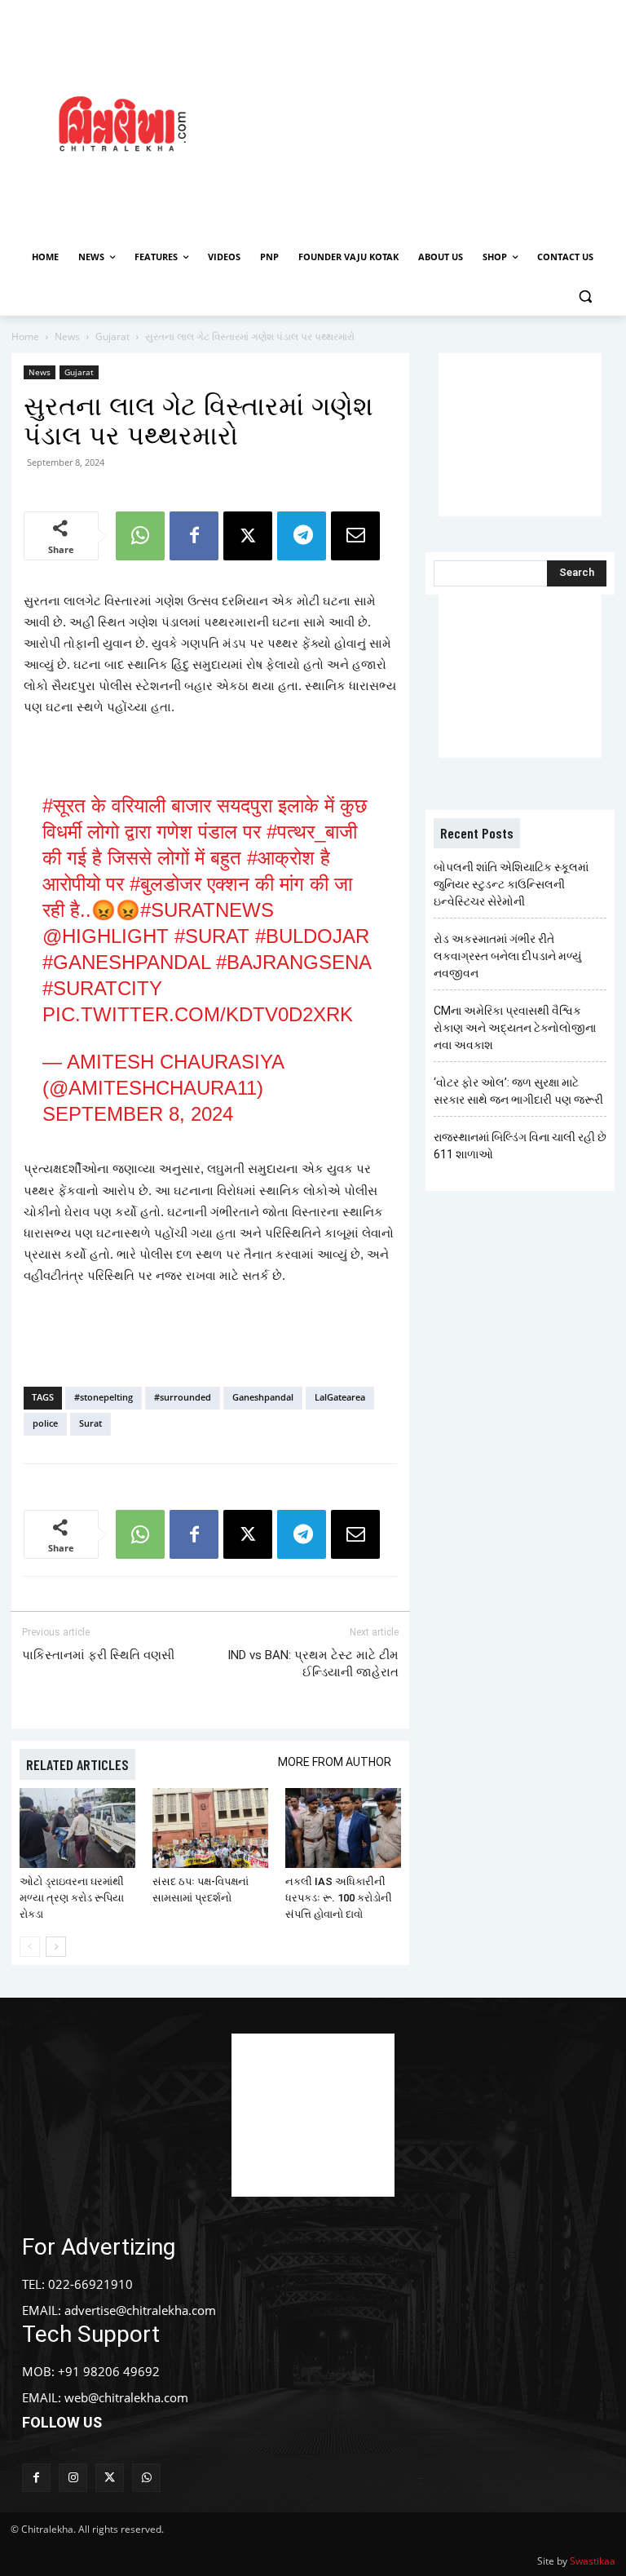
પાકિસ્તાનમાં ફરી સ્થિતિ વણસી (98, 1655)
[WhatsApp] (140, 536)
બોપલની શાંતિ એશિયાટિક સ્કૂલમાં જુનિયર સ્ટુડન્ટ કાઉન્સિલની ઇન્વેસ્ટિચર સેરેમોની (511, 884)
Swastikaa (593, 2561)
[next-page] (56, 1947)
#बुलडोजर (165, 884)
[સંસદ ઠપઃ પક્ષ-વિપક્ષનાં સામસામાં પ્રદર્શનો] (210, 1828)
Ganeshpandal (263, 1397)
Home (25, 336)
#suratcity (102, 988)
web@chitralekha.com (126, 2397)
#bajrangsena (293, 962)
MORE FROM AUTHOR (335, 1762)
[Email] (355, 536)
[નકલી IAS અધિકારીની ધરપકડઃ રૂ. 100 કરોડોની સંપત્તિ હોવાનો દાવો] (343, 1828)
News (67, 336)
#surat (212, 936)
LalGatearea (340, 1397)
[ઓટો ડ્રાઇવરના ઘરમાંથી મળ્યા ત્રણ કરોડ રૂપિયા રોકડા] (77, 1828)
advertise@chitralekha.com (140, 2310)
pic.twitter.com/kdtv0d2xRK (198, 1014)
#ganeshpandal (126, 962)
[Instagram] (73, 2478)
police (45, 1423)
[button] (585, 297)
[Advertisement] (436, 122)
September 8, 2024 (138, 1114)
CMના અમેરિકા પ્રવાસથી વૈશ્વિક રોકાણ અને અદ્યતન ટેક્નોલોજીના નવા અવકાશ (515, 1028)
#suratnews (207, 910)
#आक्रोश (281, 858)
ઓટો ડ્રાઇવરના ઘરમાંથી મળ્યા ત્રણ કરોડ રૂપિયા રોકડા (72, 1898)
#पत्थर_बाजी (312, 832)
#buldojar (312, 936)
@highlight (106, 936)
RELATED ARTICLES (77, 1764)
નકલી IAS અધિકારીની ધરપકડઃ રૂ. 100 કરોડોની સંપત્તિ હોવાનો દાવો (339, 1898)
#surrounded (183, 1397)
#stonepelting (104, 1397)
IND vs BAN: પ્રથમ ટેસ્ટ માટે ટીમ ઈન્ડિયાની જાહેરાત (313, 1664)
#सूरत (64, 806)
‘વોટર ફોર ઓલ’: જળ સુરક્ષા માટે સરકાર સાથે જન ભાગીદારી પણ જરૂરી (518, 1091)
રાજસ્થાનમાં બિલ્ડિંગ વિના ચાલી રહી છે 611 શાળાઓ (520, 1146)
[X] (248, 536)
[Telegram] (302, 536)
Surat (90, 1423)
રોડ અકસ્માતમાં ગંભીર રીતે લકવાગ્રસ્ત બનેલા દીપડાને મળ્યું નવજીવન (507, 956)
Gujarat (112, 336)
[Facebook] (194, 536)
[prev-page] (30, 1947)
